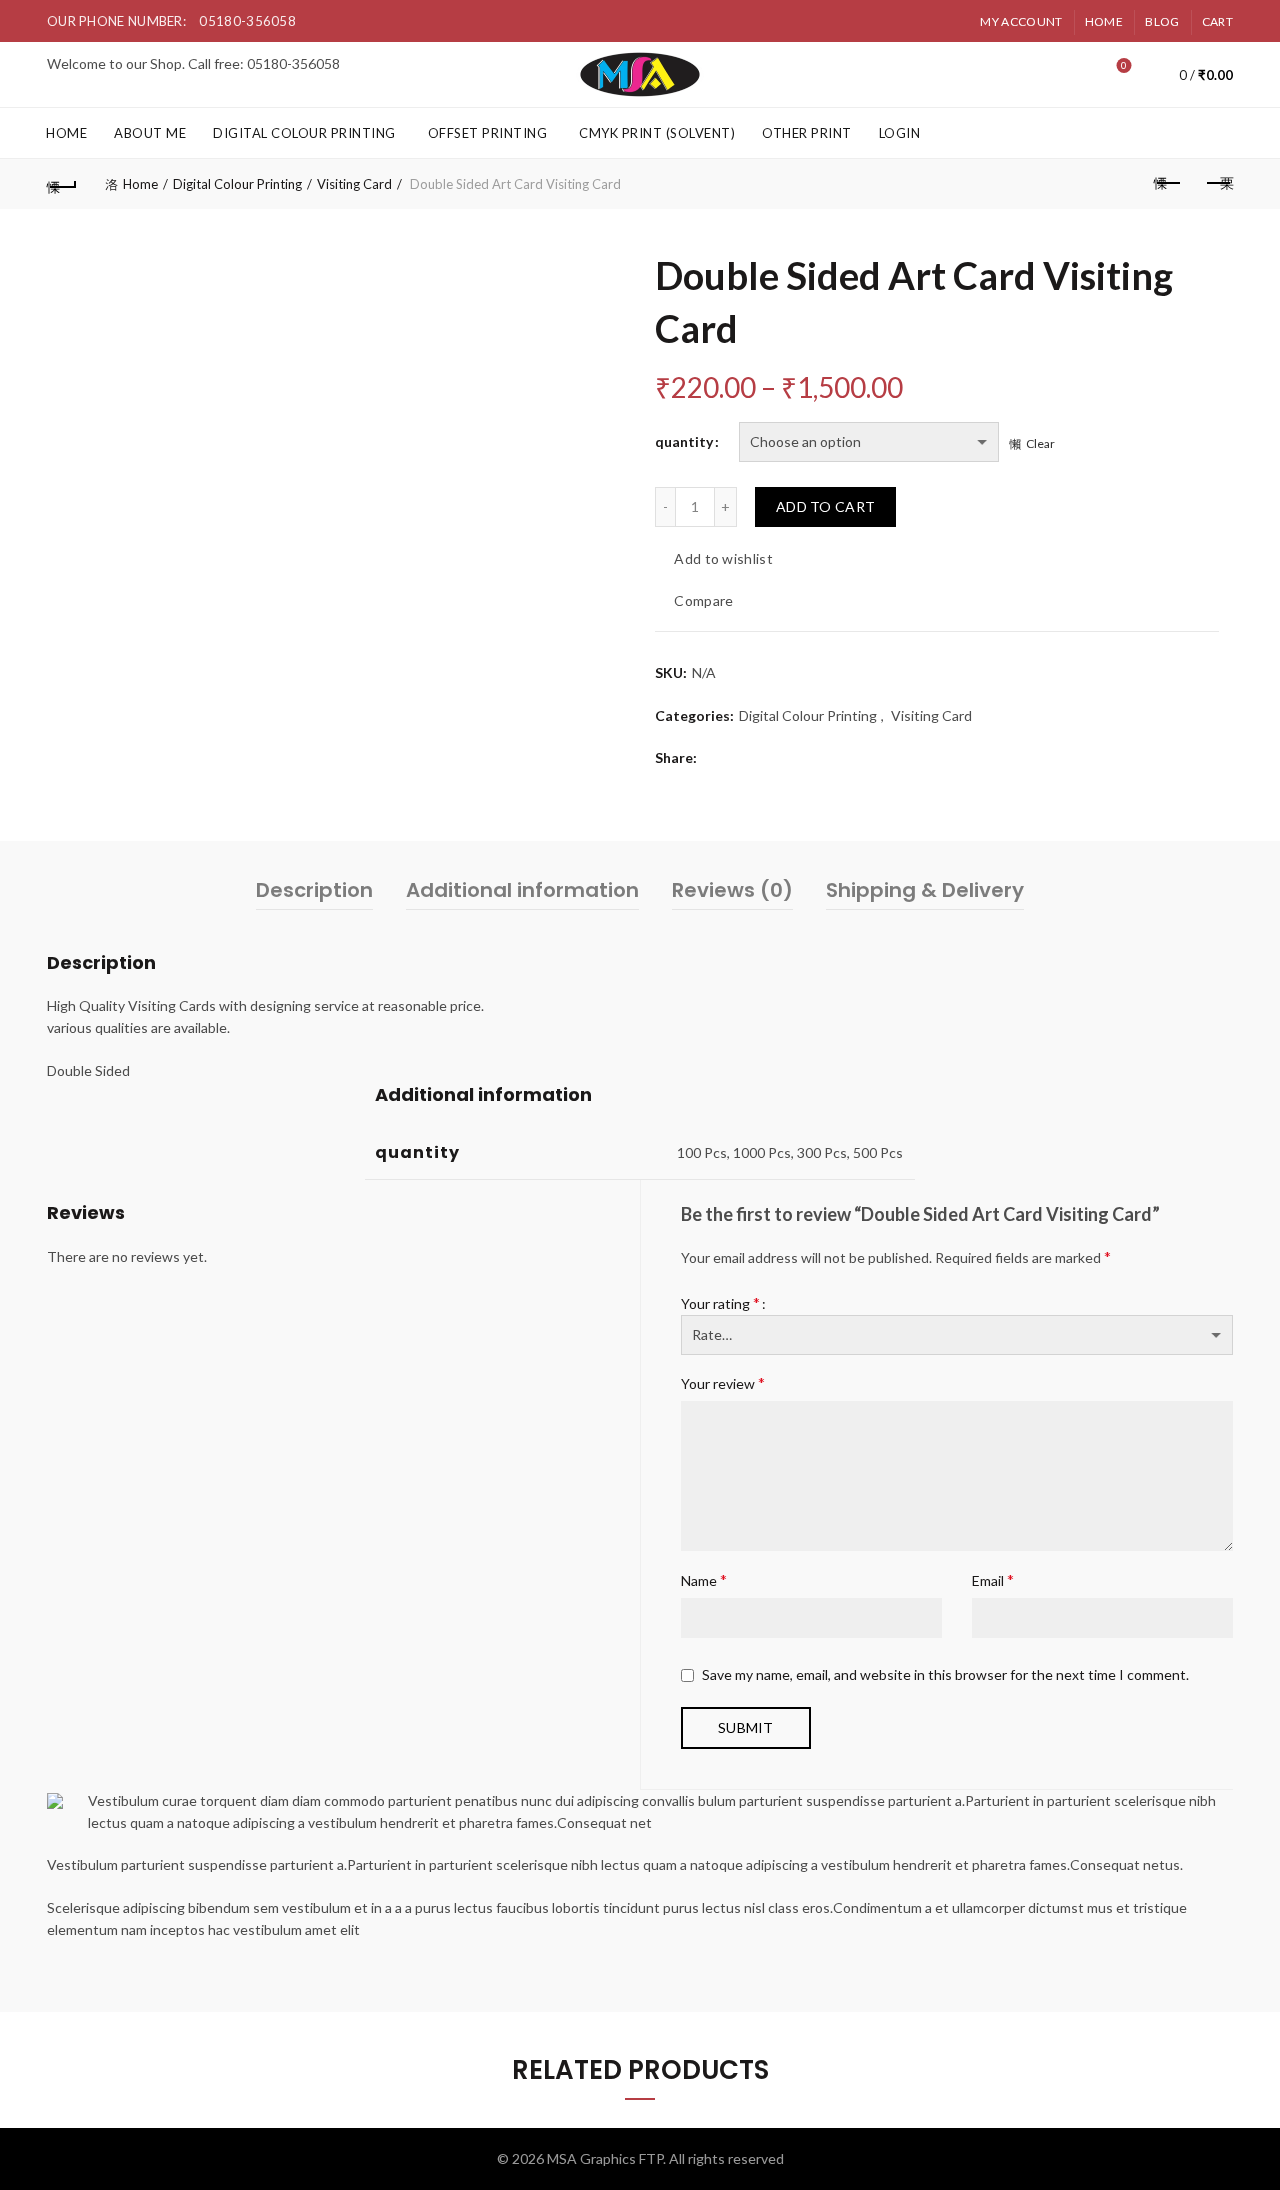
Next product (1218, 184)
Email (993, 1579)
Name (704, 1579)
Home (1104, 21)
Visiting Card (354, 184)
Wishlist (1124, 65)
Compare (703, 600)
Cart (1217, 21)
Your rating (720, 1302)
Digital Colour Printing (304, 133)
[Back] (62, 184)
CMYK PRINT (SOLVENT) (657, 133)
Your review (723, 1382)
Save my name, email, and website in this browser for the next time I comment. (945, 1674)
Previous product (1168, 184)
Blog (1162, 21)
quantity (684, 441)
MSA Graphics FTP (605, 2158)
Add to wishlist (723, 558)
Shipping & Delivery (925, 890)
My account (1021, 21)
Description (314, 890)
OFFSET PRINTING (488, 133)
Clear (1040, 443)
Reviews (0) (732, 890)
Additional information (522, 890)
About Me (150, 133)
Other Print (807, 133)
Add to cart (825, 506)
